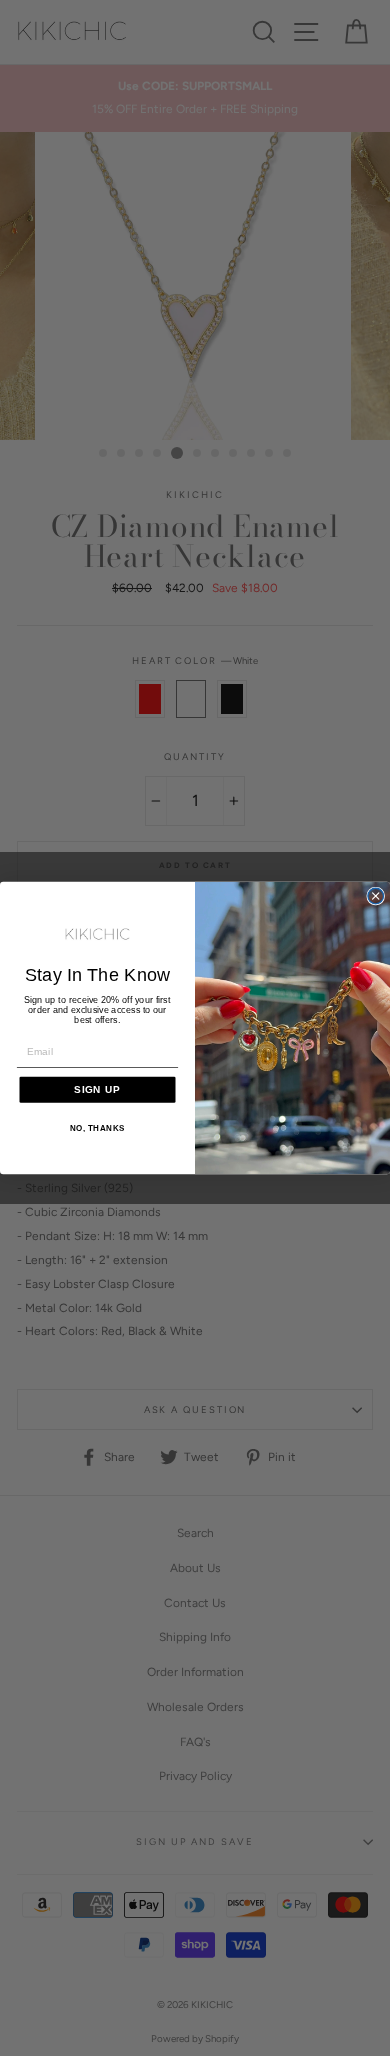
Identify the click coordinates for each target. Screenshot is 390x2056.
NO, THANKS (97, 1128)
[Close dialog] (376, 896)
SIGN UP (97, 1089)
